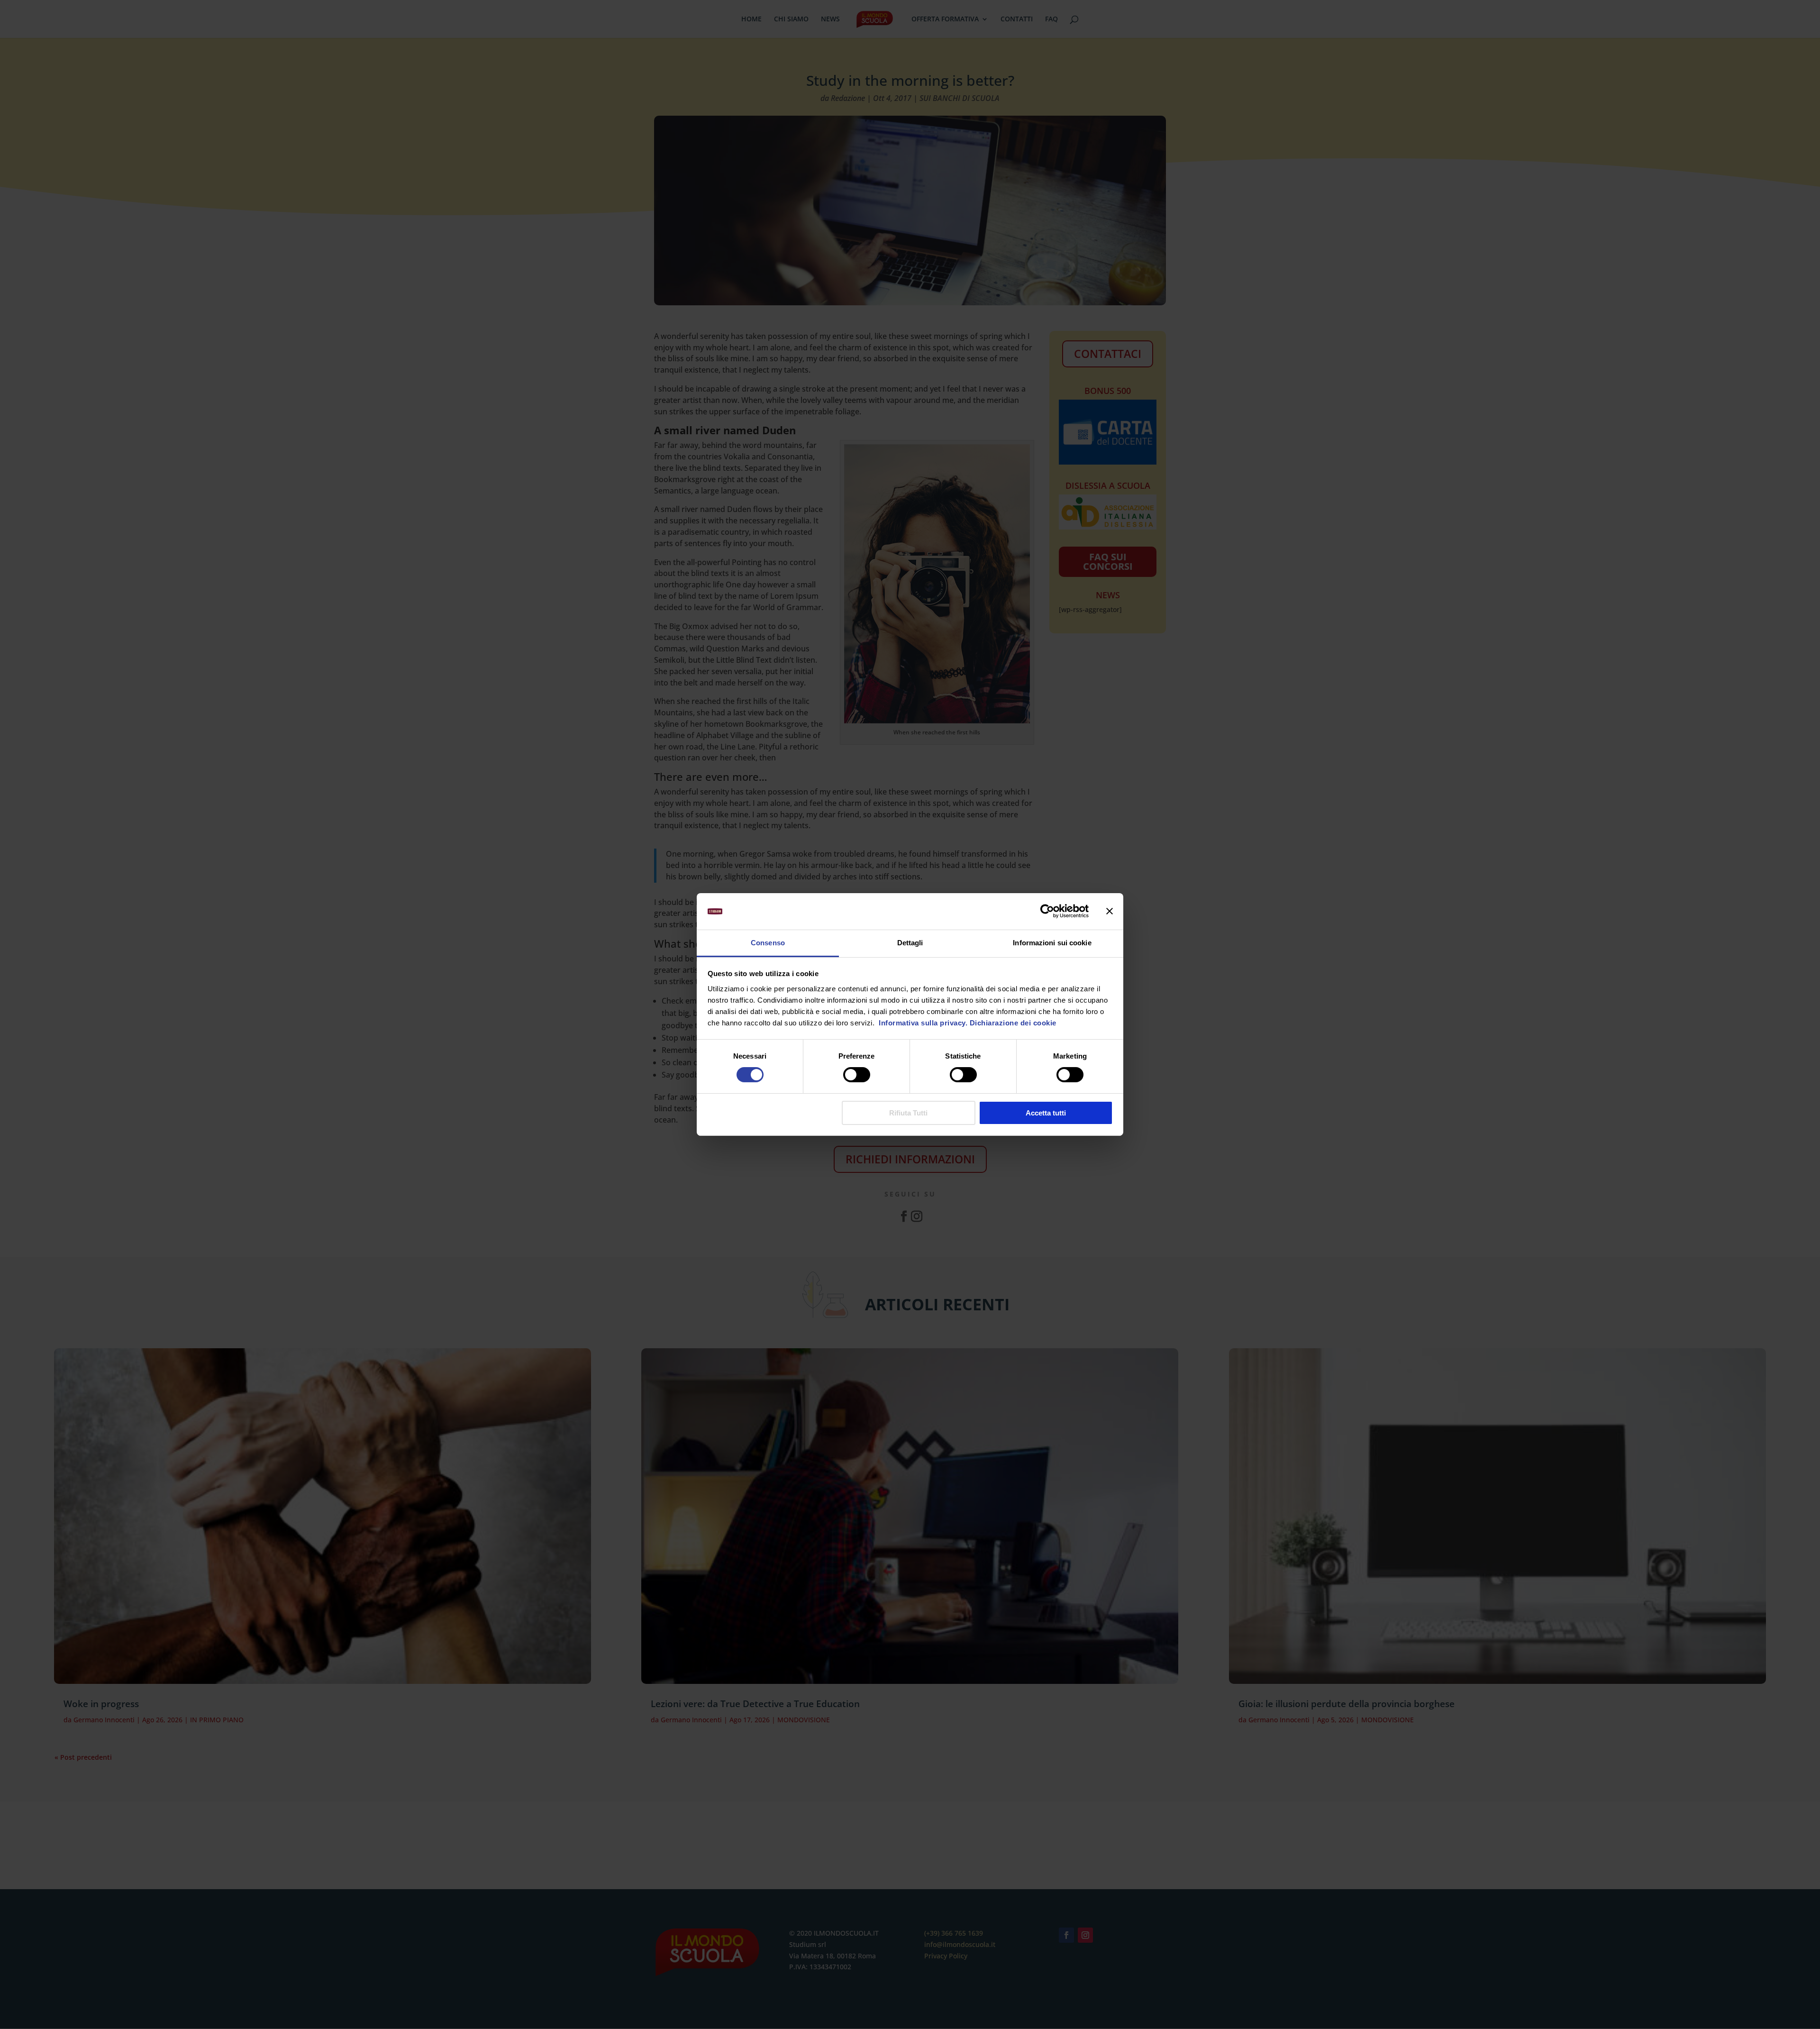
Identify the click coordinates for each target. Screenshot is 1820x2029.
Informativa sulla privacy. (922, 1023)
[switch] (857, 1075)
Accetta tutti (1046, 1113)
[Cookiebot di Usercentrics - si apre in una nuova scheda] (1047, 911)
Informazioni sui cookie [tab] (1052, 943)
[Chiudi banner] (1110, 911)
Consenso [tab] (768, 943)
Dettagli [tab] (910, 943)
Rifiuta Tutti (908, 1113)
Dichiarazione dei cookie (1013, 1023)
